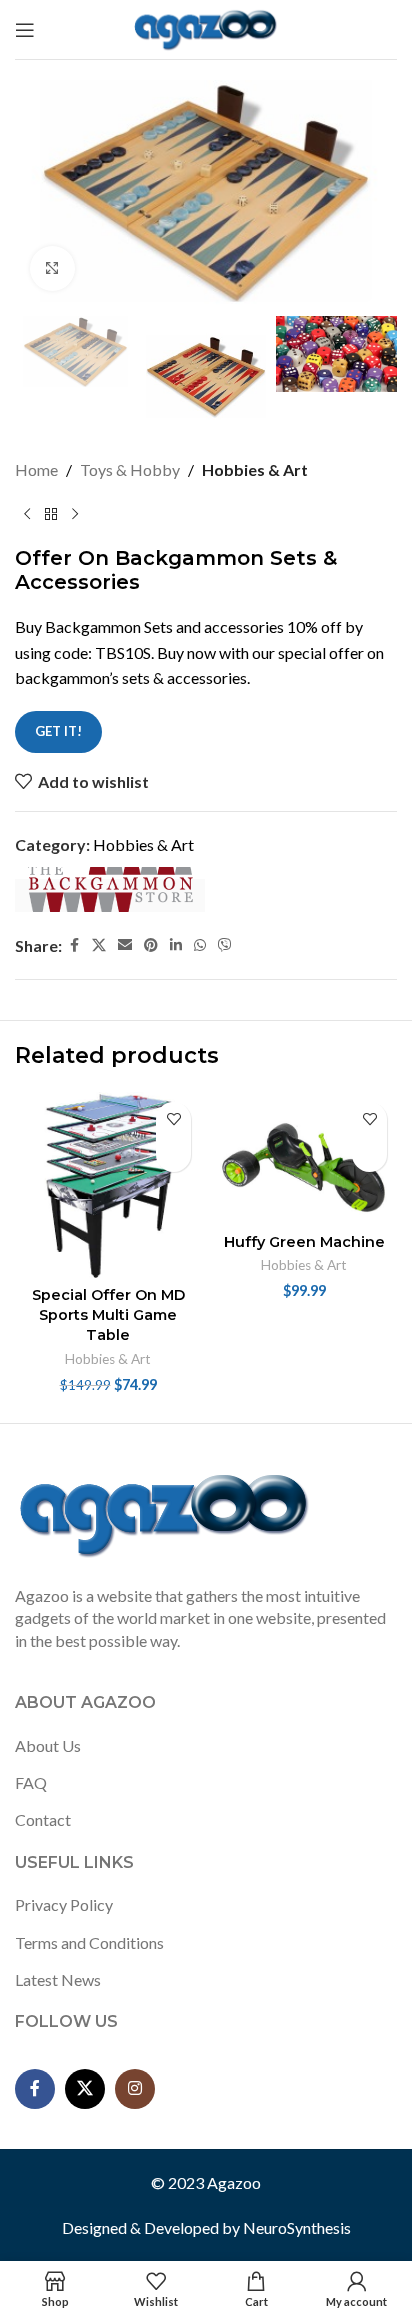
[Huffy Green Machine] (304, 1158)
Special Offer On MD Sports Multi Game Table (108, 1315)
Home (36, 469)
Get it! (58, 731)
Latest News (58, 1979)
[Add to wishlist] (173, 1119)
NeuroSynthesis (297, 2227)
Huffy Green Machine (304, 1242)
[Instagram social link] (135, 2089)
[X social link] (99, 945)
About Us (48, 1745)
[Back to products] (51, 514)
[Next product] (75, 514)
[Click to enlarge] (52, 268)
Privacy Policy (64, 1904)
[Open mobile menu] (25, 30)
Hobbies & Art (255, 469)
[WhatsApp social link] (200, 945)
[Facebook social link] (74, 945)
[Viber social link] (225, 945)
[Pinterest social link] (151, 945)
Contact (43, 1819)
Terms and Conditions (89, 1942)
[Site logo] (206, 27)
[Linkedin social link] (176, 945)
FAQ (31, 1782)
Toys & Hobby (130, 469)
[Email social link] (125, 945)
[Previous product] (27, 514)
